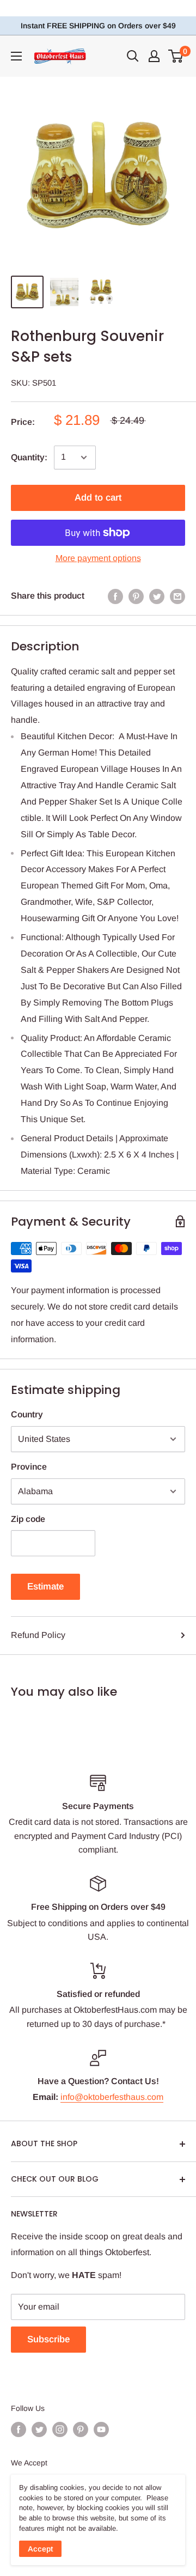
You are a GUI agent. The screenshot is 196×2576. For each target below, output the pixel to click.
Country (27, 1414)
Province (29, 1467)
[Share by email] (177, 596)
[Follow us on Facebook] (19, 2429)
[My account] (154, 56)
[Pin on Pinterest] (136, 596)
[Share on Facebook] (115, 596)
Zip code (28, 1519)
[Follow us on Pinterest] (81, 2429)
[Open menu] (16, 56)
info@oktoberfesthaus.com (112, 2097)
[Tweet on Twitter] (157, 596)
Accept (40, 2549)
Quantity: (29, 457)
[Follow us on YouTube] (101, 2429)
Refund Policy (38, 1635)
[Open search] (133, 56)
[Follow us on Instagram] (60, 2429)
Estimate (45, 1587)
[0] (176, 56)
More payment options (98, 558)
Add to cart (98, 498)
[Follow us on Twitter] (39, 2429)
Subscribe (48, 2339)
